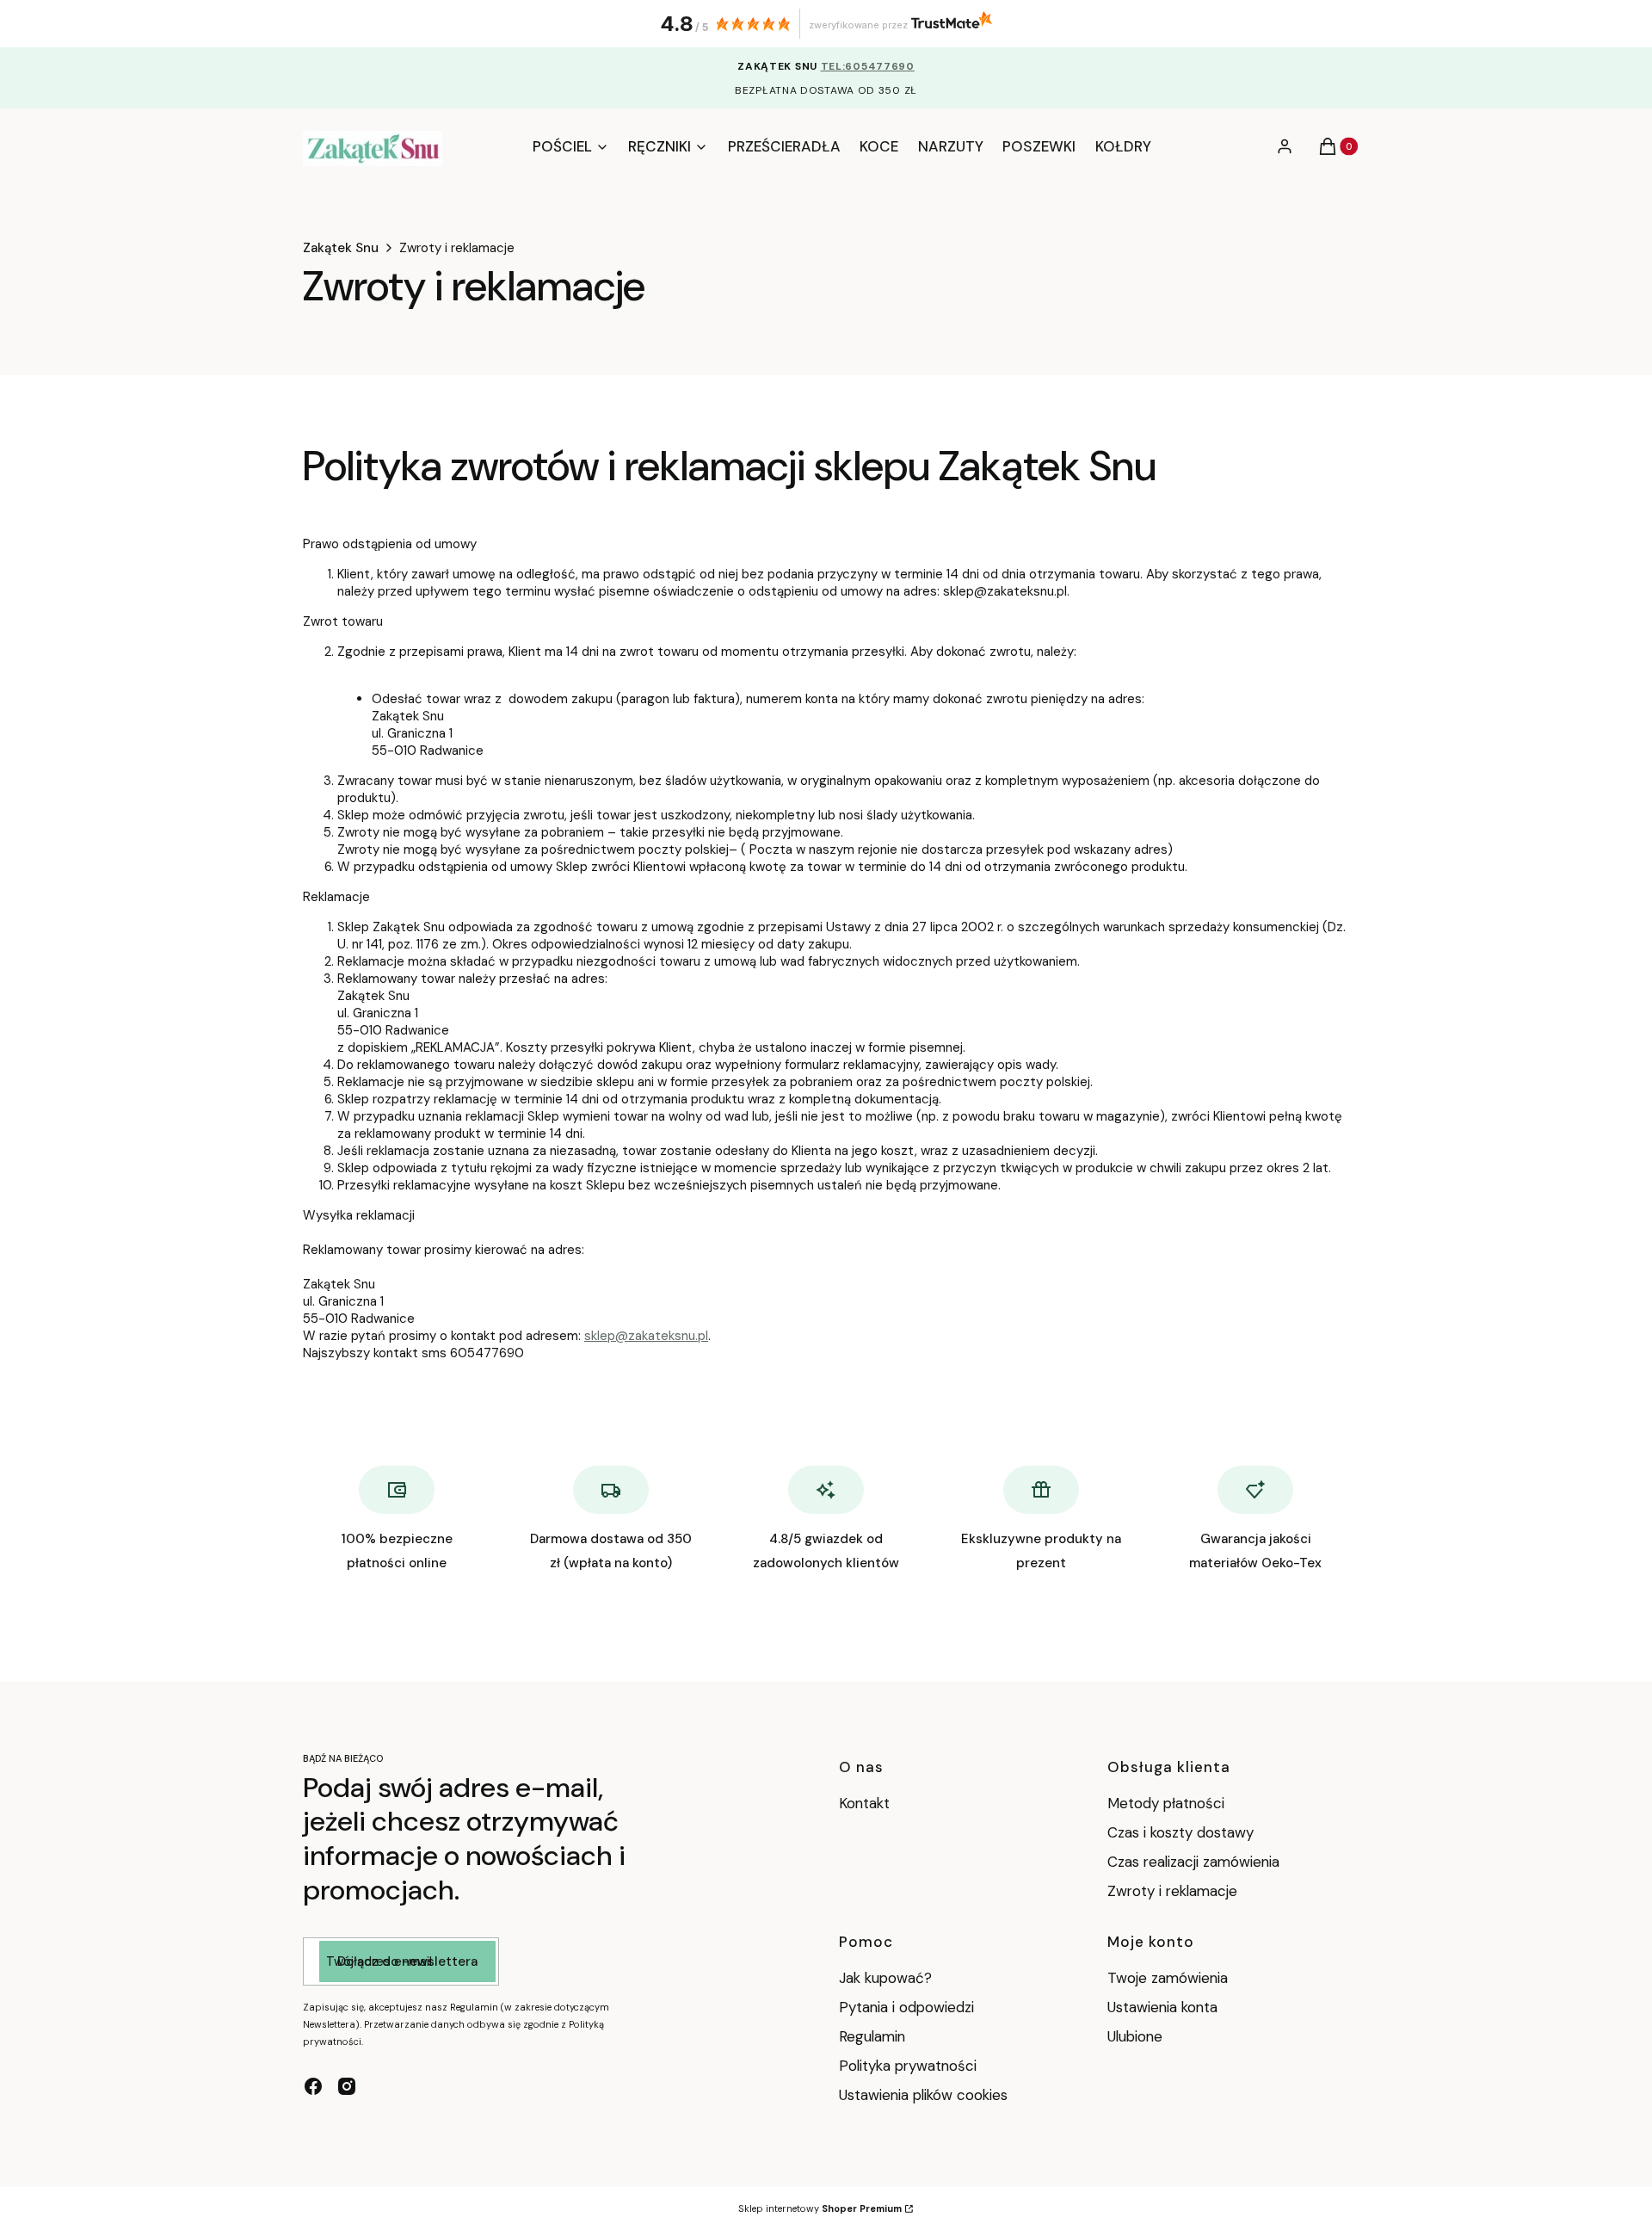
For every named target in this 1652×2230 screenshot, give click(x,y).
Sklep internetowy (820, 2208)
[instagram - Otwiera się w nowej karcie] (347, 2086)
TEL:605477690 (868, 66)
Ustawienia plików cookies (925, 2095)
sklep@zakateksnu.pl (646, 1336)
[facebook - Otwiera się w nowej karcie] (313, 2086)
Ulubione (1135, 2036)
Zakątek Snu (341, 248)
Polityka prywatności (908, 2066)
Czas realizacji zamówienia (1193, 1862)
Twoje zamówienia (1168, 1978)
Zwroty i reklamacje (1172, 1891)
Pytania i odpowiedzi (906, 2007)
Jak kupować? (885, 1978)
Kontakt (864, 1803)
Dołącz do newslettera (407, 1961)
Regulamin (872, 2036)
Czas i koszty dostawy (1180, 1832)
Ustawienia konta (1162, 2007)
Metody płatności (1166, 1803)
